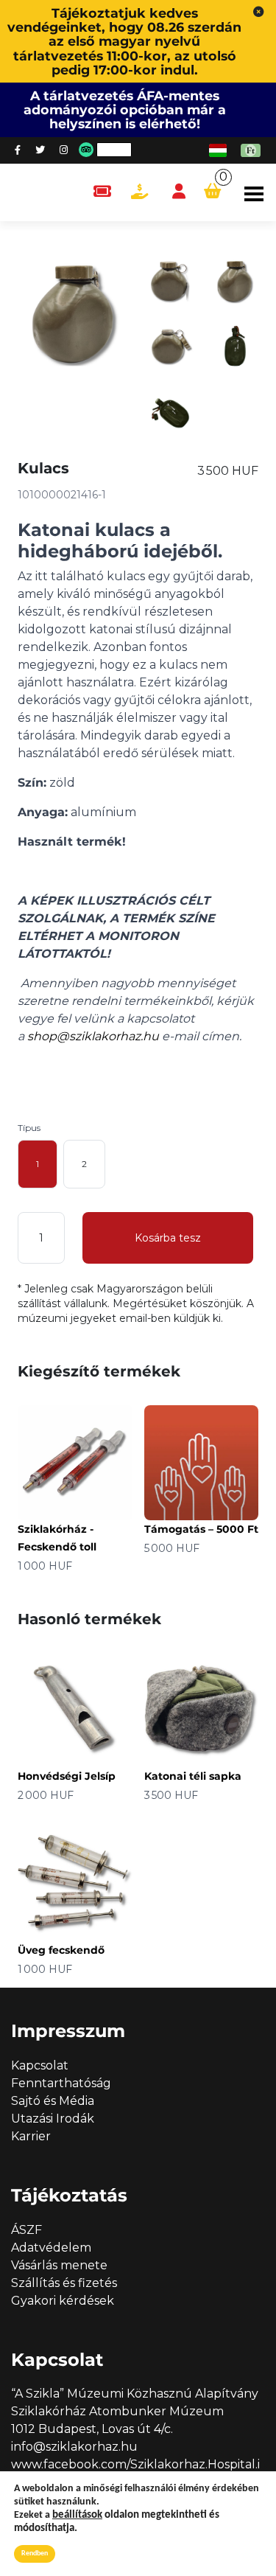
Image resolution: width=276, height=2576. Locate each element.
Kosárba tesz (168, 1238)
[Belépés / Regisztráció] (179, 192)
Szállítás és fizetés (64, 2283)
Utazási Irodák (53, 2119)
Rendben (35, 2554)
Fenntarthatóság (61, 2083)
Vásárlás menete (59, 2265)
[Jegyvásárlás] (102, 192)
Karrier (31, 2136)
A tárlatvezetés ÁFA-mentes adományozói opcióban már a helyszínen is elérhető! (125, 109)
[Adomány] (139, 192)
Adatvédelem (51, 2248)
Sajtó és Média (53, 2101)
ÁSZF (26, 2230)
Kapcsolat (40, 2065)
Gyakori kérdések (63, 2301)
